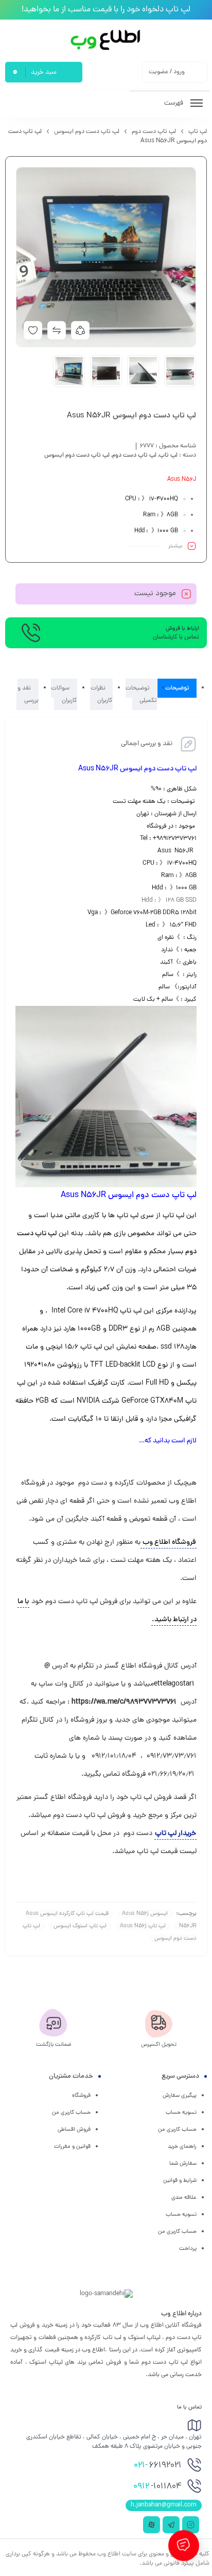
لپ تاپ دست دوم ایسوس (87, 132)
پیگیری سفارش (180, 2096)
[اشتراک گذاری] (80, 330)
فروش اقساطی (74, 2130)
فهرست (174, 103)
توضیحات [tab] (177, 688)
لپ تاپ (198, 132)
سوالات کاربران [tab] (64, 694)
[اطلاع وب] (106, 40)
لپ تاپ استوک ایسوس (80, 1926)
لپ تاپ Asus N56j (143, 1926)
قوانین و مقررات (72, 2147)
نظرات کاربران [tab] (102, 694)
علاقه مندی (184, 2198)
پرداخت (188, 2249)
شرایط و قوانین (180, 2181)
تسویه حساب (181, 2113)
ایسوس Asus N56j (145, 1914)
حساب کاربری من (177, 2130)
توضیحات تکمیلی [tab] (141, 694)
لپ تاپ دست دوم (154, 132)
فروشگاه (81, 2096)
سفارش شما (183, 2164)
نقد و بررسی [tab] (28, 694)
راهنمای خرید (182, 2147)
